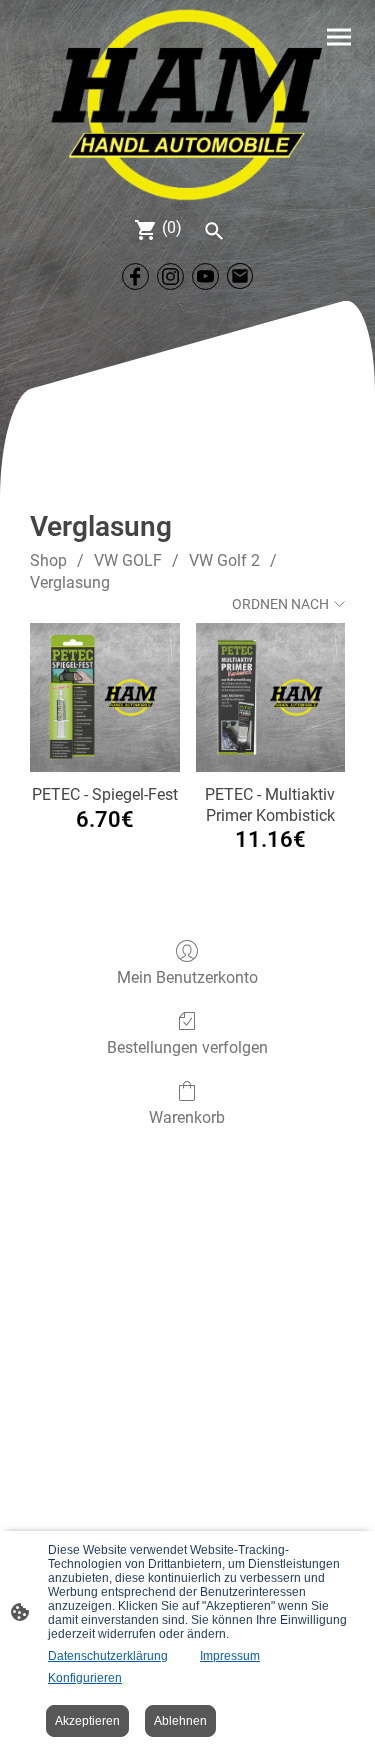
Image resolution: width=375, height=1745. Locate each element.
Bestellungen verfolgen (187, 1047)
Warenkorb (187, 1117)
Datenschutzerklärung (108, 1656)
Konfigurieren (85, 1678)
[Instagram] (170, 276)
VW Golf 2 (224, 560)
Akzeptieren (87, 1721)
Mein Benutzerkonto (187, 977)
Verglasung (70, 582)
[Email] (240, 276)
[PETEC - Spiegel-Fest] (104, 697)
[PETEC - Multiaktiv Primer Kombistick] (270, 697)
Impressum (230, 1656)
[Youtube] (205, 276)
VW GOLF (128, 560)
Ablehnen (180, 1721)
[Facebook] (135, 276)
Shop (48, 560)
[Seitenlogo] (188, 104)
